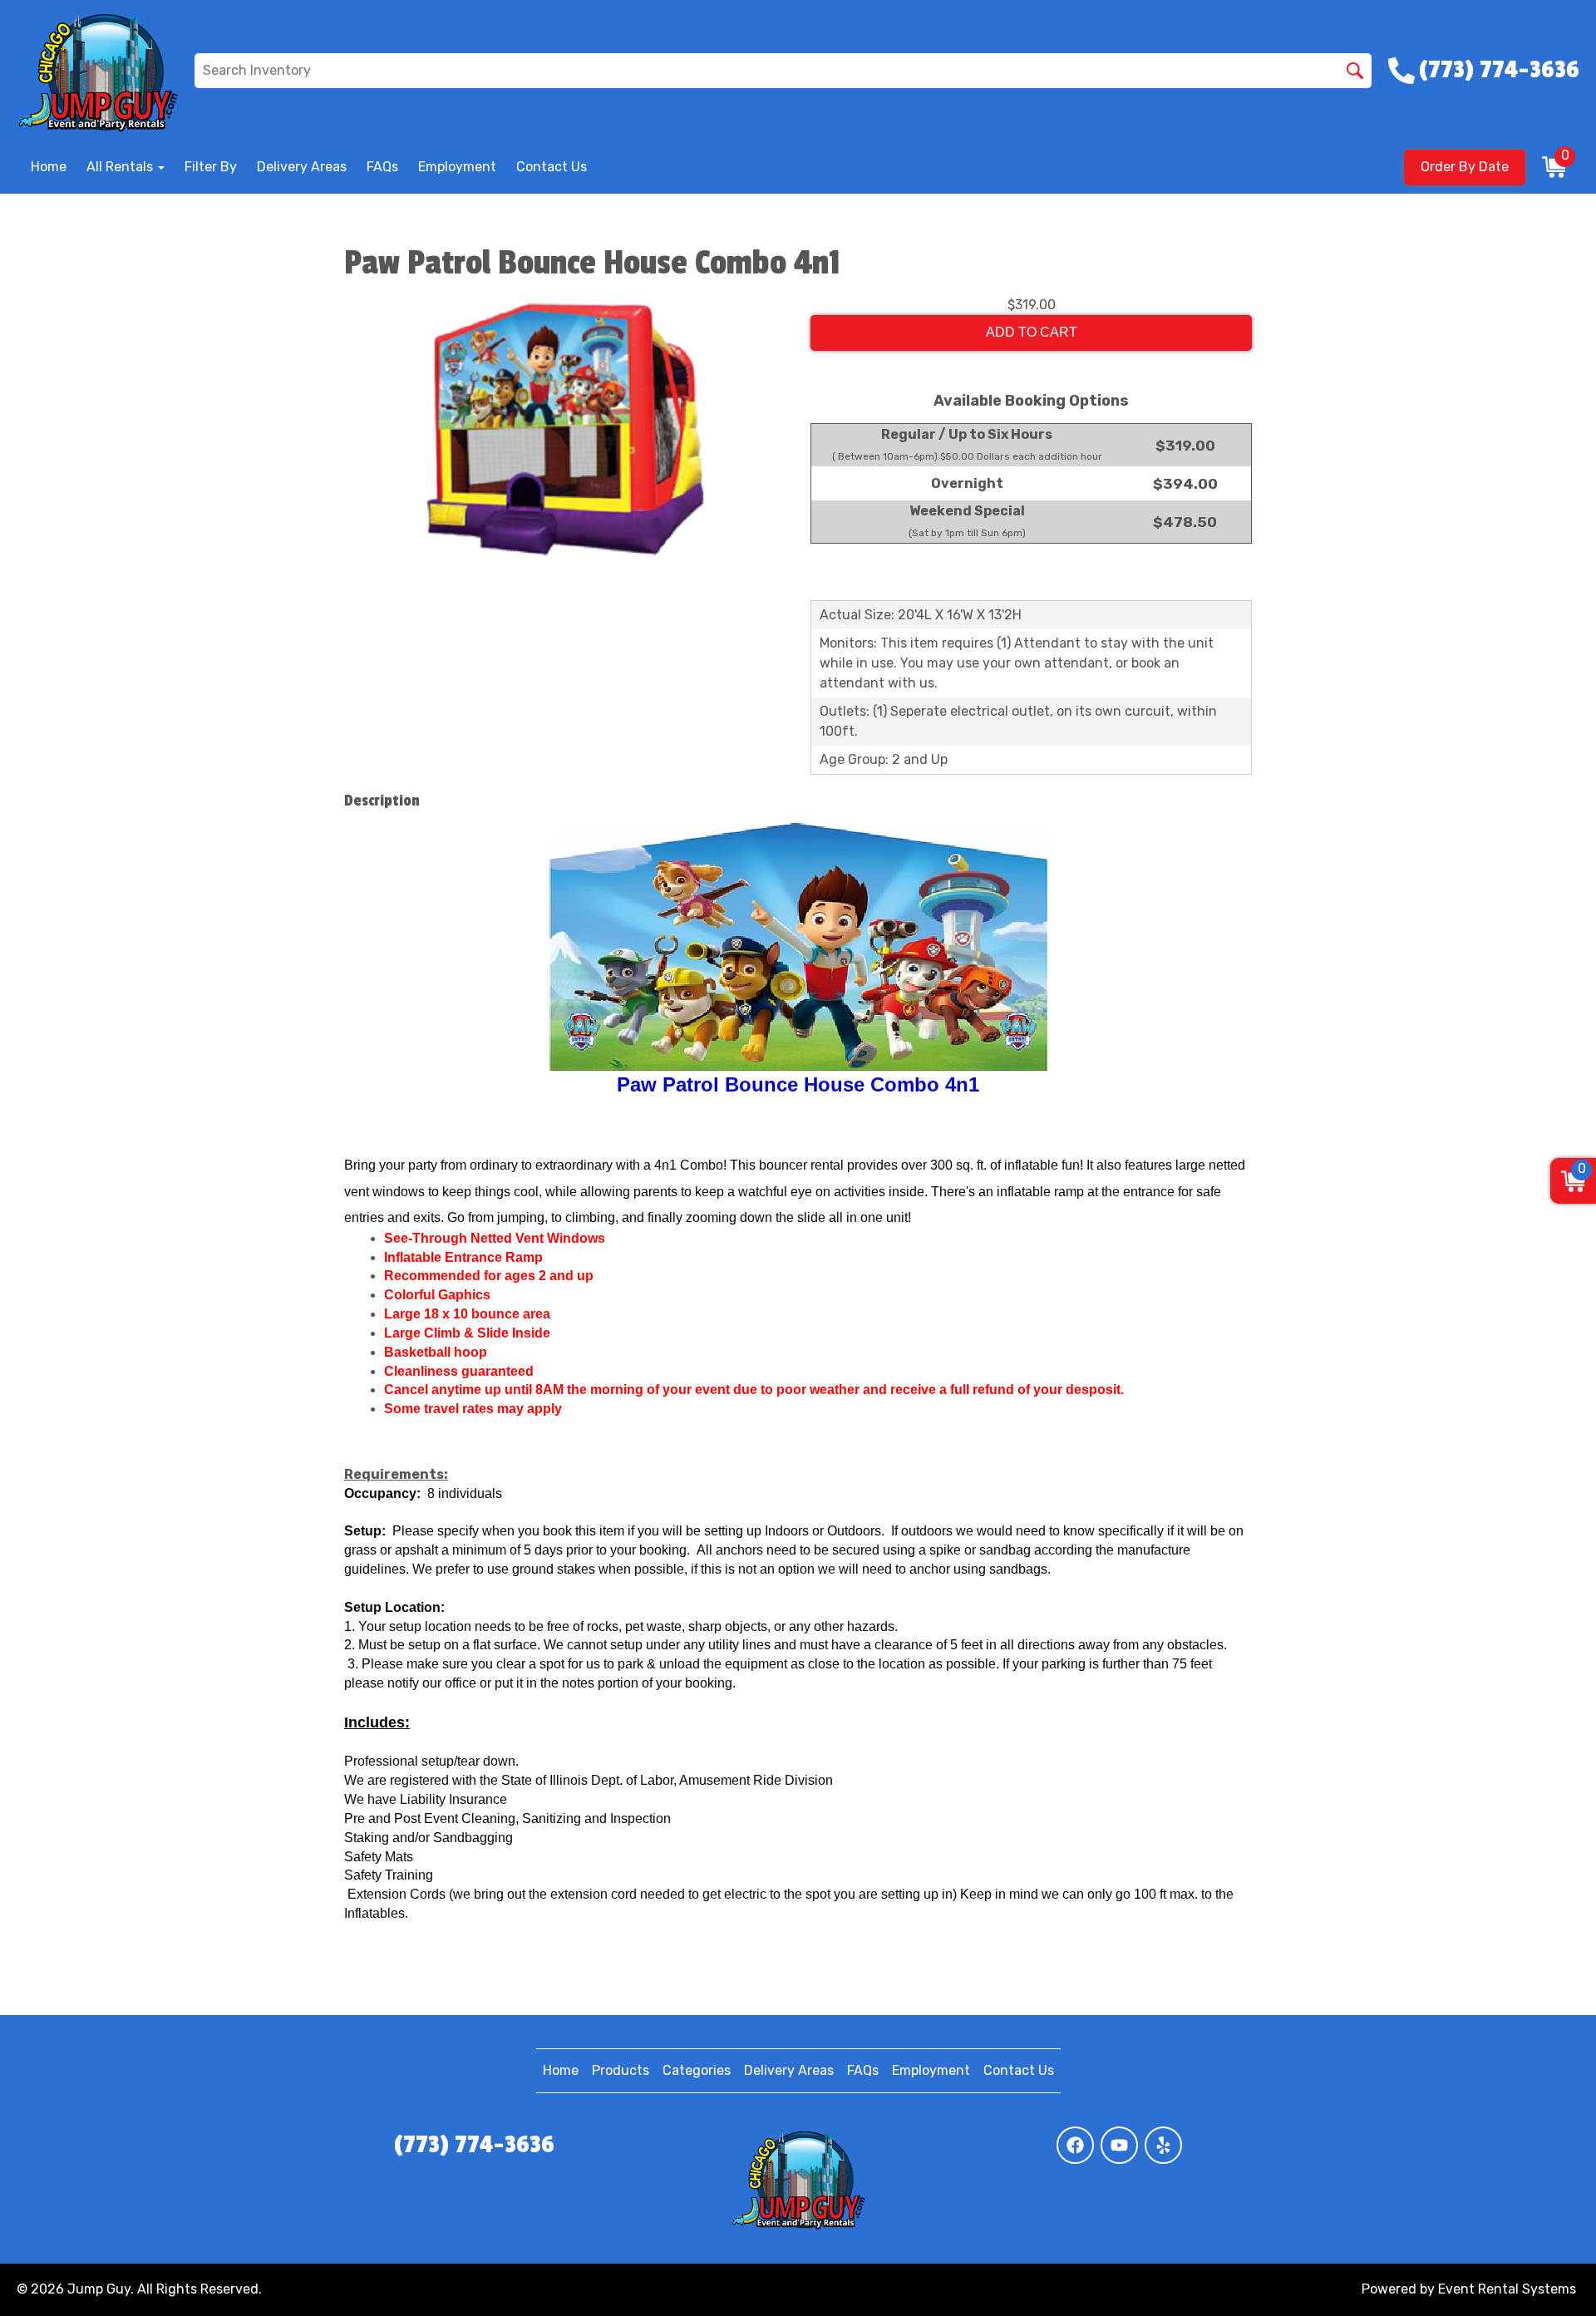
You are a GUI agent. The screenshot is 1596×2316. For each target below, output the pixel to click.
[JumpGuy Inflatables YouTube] (1119, 2145)
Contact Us (552, 167)
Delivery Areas (302, 167)
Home (49, 167)
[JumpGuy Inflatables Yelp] (1163, 2145)
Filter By (211, 167)
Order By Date (1465, 167)
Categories (697, 2070)
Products (621, 2070)
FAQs (382, 167)
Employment (457, 167)
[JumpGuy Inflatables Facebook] (1075, 2145)
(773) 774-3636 (474, 2145)
